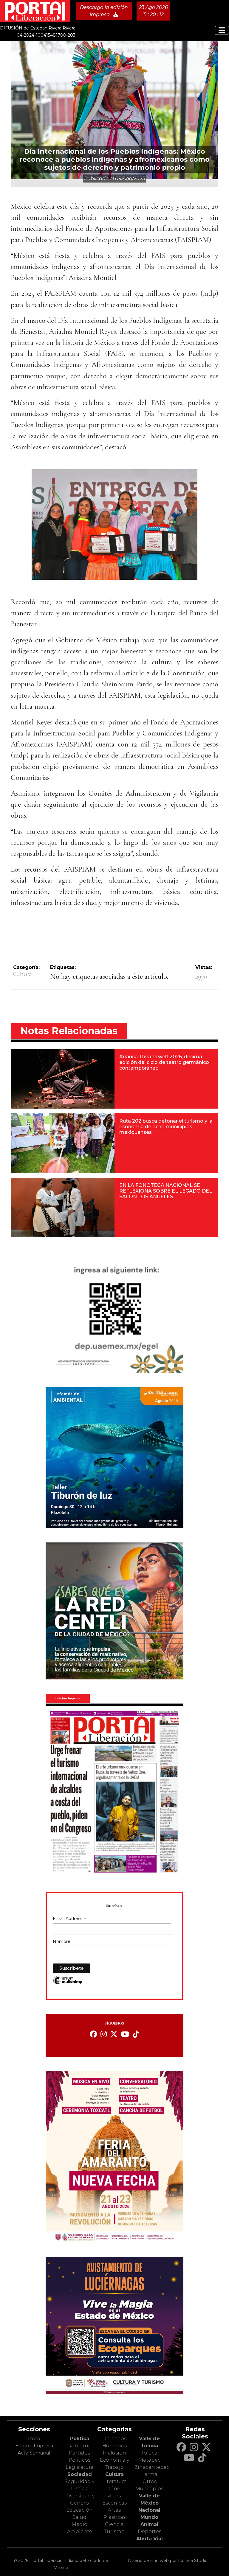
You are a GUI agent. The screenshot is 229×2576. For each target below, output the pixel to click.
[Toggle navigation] (222, 30)
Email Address (69, 1919)
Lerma (149, 2474)
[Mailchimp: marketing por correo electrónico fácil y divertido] (68, 1983)
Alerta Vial (150, 2539)
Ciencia (114, 2524)
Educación (79, 2510)
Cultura (22, 974)
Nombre (62, 1941)
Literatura (114, 2481)
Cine (114, 2489)
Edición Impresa (34, 2446)
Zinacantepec (152, 2467)
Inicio (34, 2439)
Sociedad (80, 2474)
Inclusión (114, 2453)
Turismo (114, 2531)
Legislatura (80, 2467)
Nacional (149, 2510)
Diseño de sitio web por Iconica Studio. (168, 2561)
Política (80, 2439)
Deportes (150, 2531)
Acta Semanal (34, 2453)
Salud (79, 2517)
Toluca (149, 2453)
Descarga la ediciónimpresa (104, 11)
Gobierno (79, 2446)
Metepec (149, 2460)
